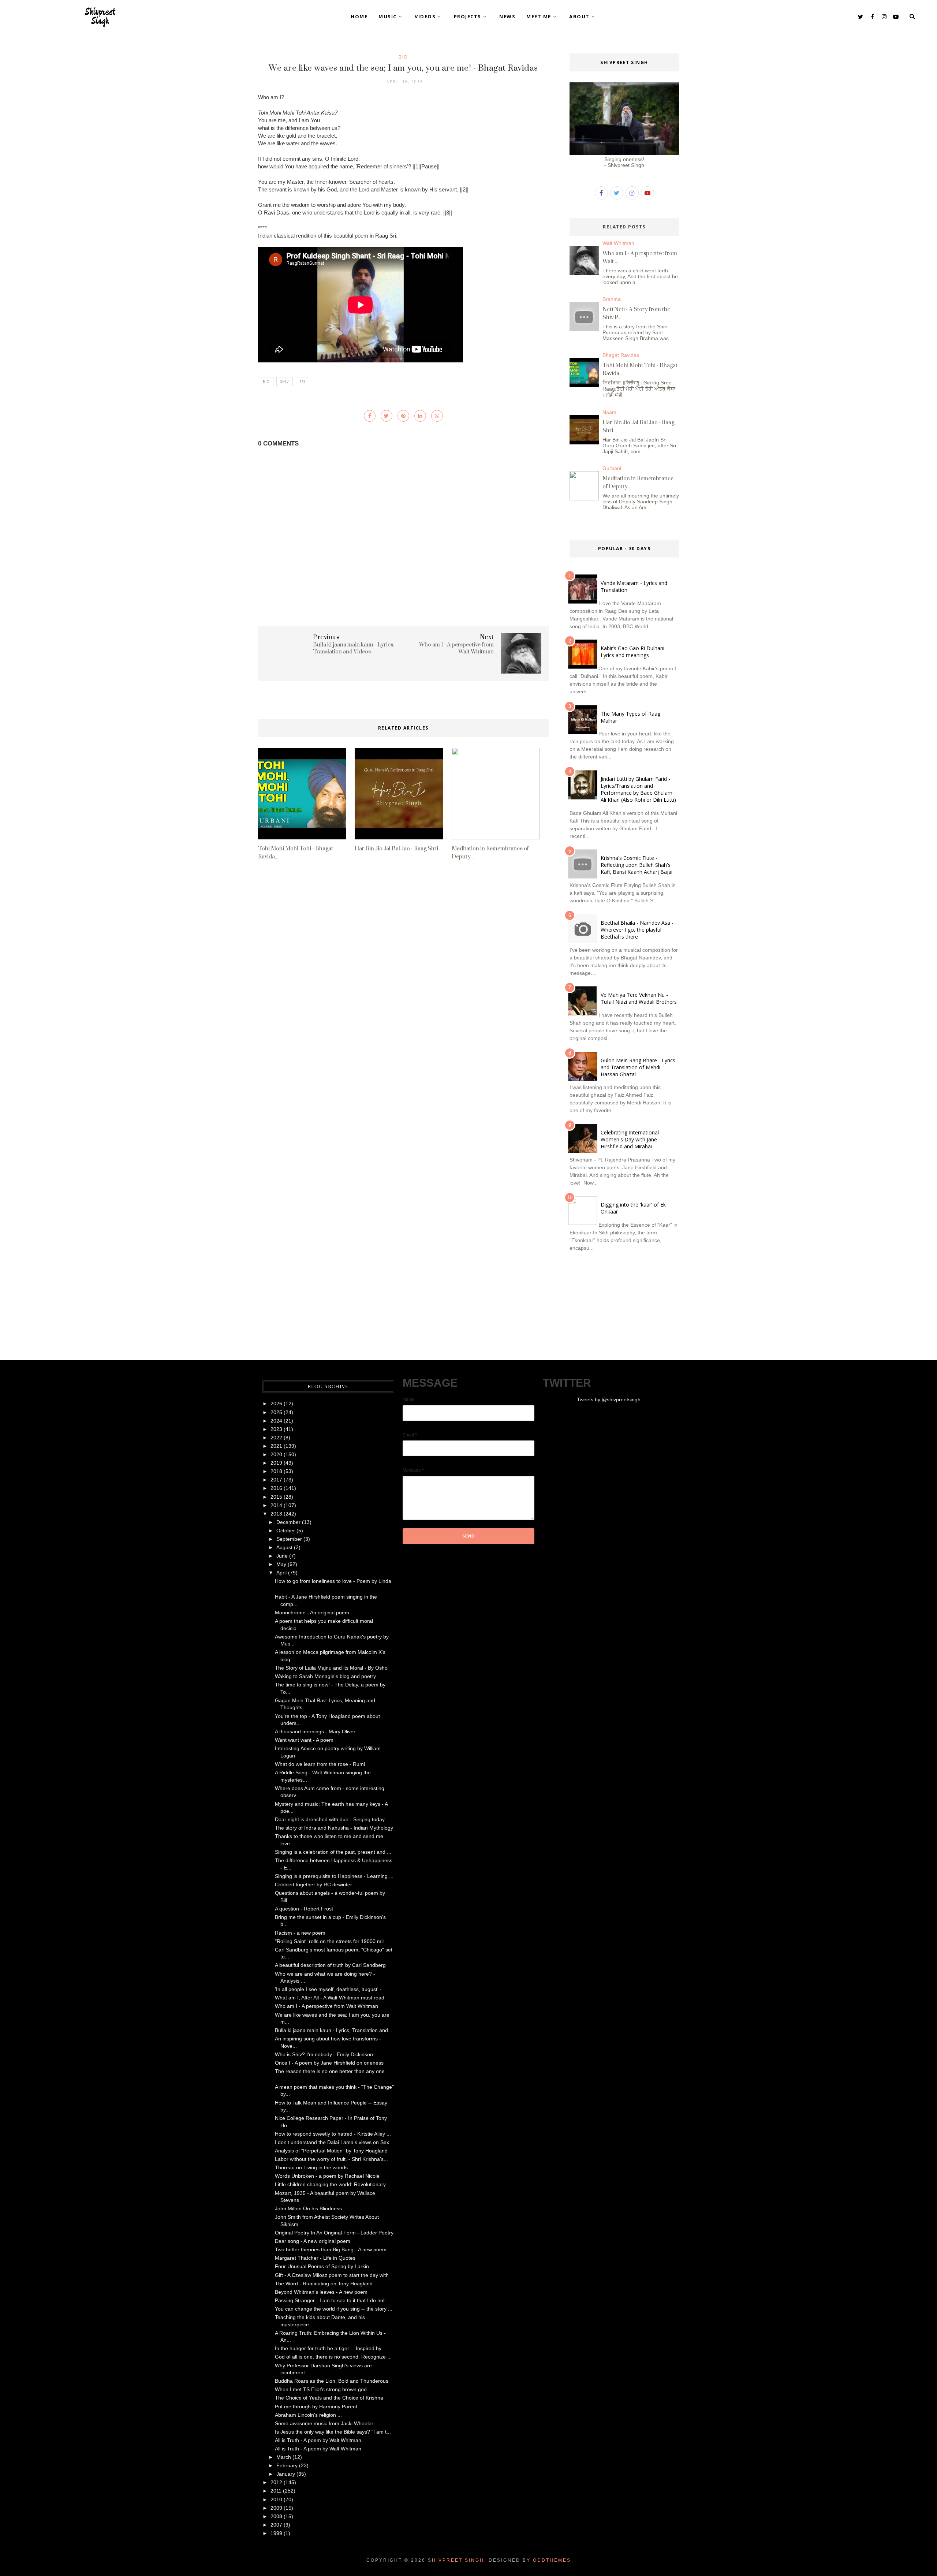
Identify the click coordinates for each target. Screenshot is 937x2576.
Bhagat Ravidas (621, 355)
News (507, 16)
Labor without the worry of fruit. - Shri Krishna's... (331, 2159)
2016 (276, 1488)
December (288, 1522)
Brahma (612, 299)
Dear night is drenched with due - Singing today (330, 1819)
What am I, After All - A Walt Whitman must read (330, 1998)
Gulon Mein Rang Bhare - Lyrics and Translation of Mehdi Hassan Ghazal (638, 1067)
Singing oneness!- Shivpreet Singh (624, 162)
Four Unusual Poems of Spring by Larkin (322, 2266)
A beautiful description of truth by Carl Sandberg (330, 1965)
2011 (276, 2491)
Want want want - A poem (304, 1740)
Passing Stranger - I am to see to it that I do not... (332, 2300)
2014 (276, 1505)
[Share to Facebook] (370, 416)
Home (359, 16)
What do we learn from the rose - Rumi (320, 1764)
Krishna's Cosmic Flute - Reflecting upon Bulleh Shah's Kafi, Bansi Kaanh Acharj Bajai (637, 865)
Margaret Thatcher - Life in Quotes (315, 2258)
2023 (276, 1429)
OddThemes (552, 2560)
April (281, 1573)
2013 (276, 1514)
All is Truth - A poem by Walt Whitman (318, 2440)
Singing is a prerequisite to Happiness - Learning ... (334, 1876)
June (282, 1556)
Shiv (285, 382)
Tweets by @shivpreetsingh (609, 1399)
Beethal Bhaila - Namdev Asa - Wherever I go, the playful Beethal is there (637, 930)
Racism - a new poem (300, 1933)
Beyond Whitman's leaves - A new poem (321, 2292)
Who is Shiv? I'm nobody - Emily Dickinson (324, 2054)
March (284, 2457)
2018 (276, 1471)
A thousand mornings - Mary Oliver (315, 1731)
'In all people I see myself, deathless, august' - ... (331, 1989)
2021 (276, 1446)
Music (388, 16)
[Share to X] (387, 416)
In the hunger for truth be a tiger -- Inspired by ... (331, 2348)
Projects (468, 16)
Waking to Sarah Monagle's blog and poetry (325, 1676)
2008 (276, 2516)
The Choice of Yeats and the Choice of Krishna (329, 2398)
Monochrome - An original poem (312, 1613)
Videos (425, 16)
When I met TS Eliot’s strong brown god (321, 2389)
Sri (303, 382)
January (286, 2474)
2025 (276, 1412)
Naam (609, 412)
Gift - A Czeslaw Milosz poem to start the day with (332, 2275)
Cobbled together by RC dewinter (313, 1885)
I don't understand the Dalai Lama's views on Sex (332, 2142)
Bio (403, 57)
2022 (276, 1438)
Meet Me (539, 16)
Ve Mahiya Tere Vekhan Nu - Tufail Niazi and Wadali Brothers (639, 998)
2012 (276, 2482)
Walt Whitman (618, 243)
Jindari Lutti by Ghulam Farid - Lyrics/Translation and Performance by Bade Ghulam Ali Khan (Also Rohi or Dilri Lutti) (638, 789)
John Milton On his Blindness (308, 2208)
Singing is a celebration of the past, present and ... (333, 1852)
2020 (276, 1454)
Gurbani (612, 468)
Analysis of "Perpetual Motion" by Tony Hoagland (331, 2151)
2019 (276, 1463)
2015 (276, 1497)
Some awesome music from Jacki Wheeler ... (327, 2423)
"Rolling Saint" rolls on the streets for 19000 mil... (331, 1941)
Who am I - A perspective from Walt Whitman (326, 2006)
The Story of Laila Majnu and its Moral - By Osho (331, 1668)
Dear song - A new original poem (313, 2241)
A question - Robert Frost (304, 1909)
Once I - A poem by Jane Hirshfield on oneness (329, 2063)
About (579, 16)
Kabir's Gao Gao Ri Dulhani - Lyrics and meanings (634, 652)
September (289, 1539)
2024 (276, 1421)
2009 (276, 2508)
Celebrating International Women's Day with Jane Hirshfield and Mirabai (630, 1139)
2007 (276, 2525)
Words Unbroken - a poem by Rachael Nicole (327, 2176)
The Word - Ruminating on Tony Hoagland (324, 2284)
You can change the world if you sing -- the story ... (334, 2309)
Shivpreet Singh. (457, 2560)
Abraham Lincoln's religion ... (308, 2415)
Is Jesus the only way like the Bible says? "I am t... (333, 2432)
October (286, 1531)
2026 (276, 1403)
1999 (276, 2533)
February (287, 2465)
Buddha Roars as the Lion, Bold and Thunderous (332, 2381)
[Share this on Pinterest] (403, 416)
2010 (276, 2499)
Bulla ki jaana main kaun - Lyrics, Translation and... (334, 2030)
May (281, 1564)
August (284, 1547)
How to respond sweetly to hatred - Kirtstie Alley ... (333, 2134)
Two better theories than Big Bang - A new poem (331, 2249)
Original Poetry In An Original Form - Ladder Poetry (334, 2233)
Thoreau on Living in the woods (311, 2167)
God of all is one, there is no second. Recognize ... (333, 2357)
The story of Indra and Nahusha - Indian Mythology (334, 1828)
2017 (276, 1480)
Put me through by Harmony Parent (316, 2407)
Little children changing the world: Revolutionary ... (333, 2184)
